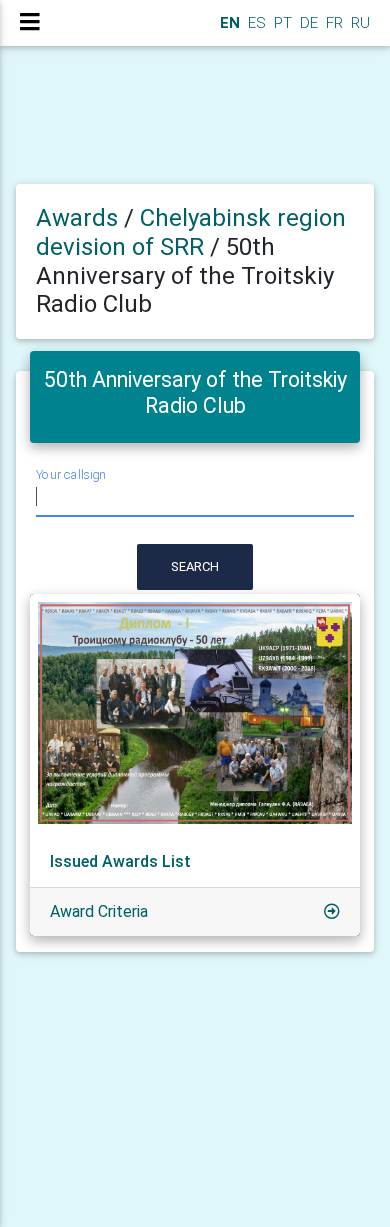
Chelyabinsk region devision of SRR (191, 232)
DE (307, 23)
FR (332, 23)
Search (195, 566)
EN (228, 23)
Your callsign (71, 474)
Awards (77, 218)
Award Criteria (99, 911)
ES (255, 23)
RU (360, 23)
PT (281, 23)
